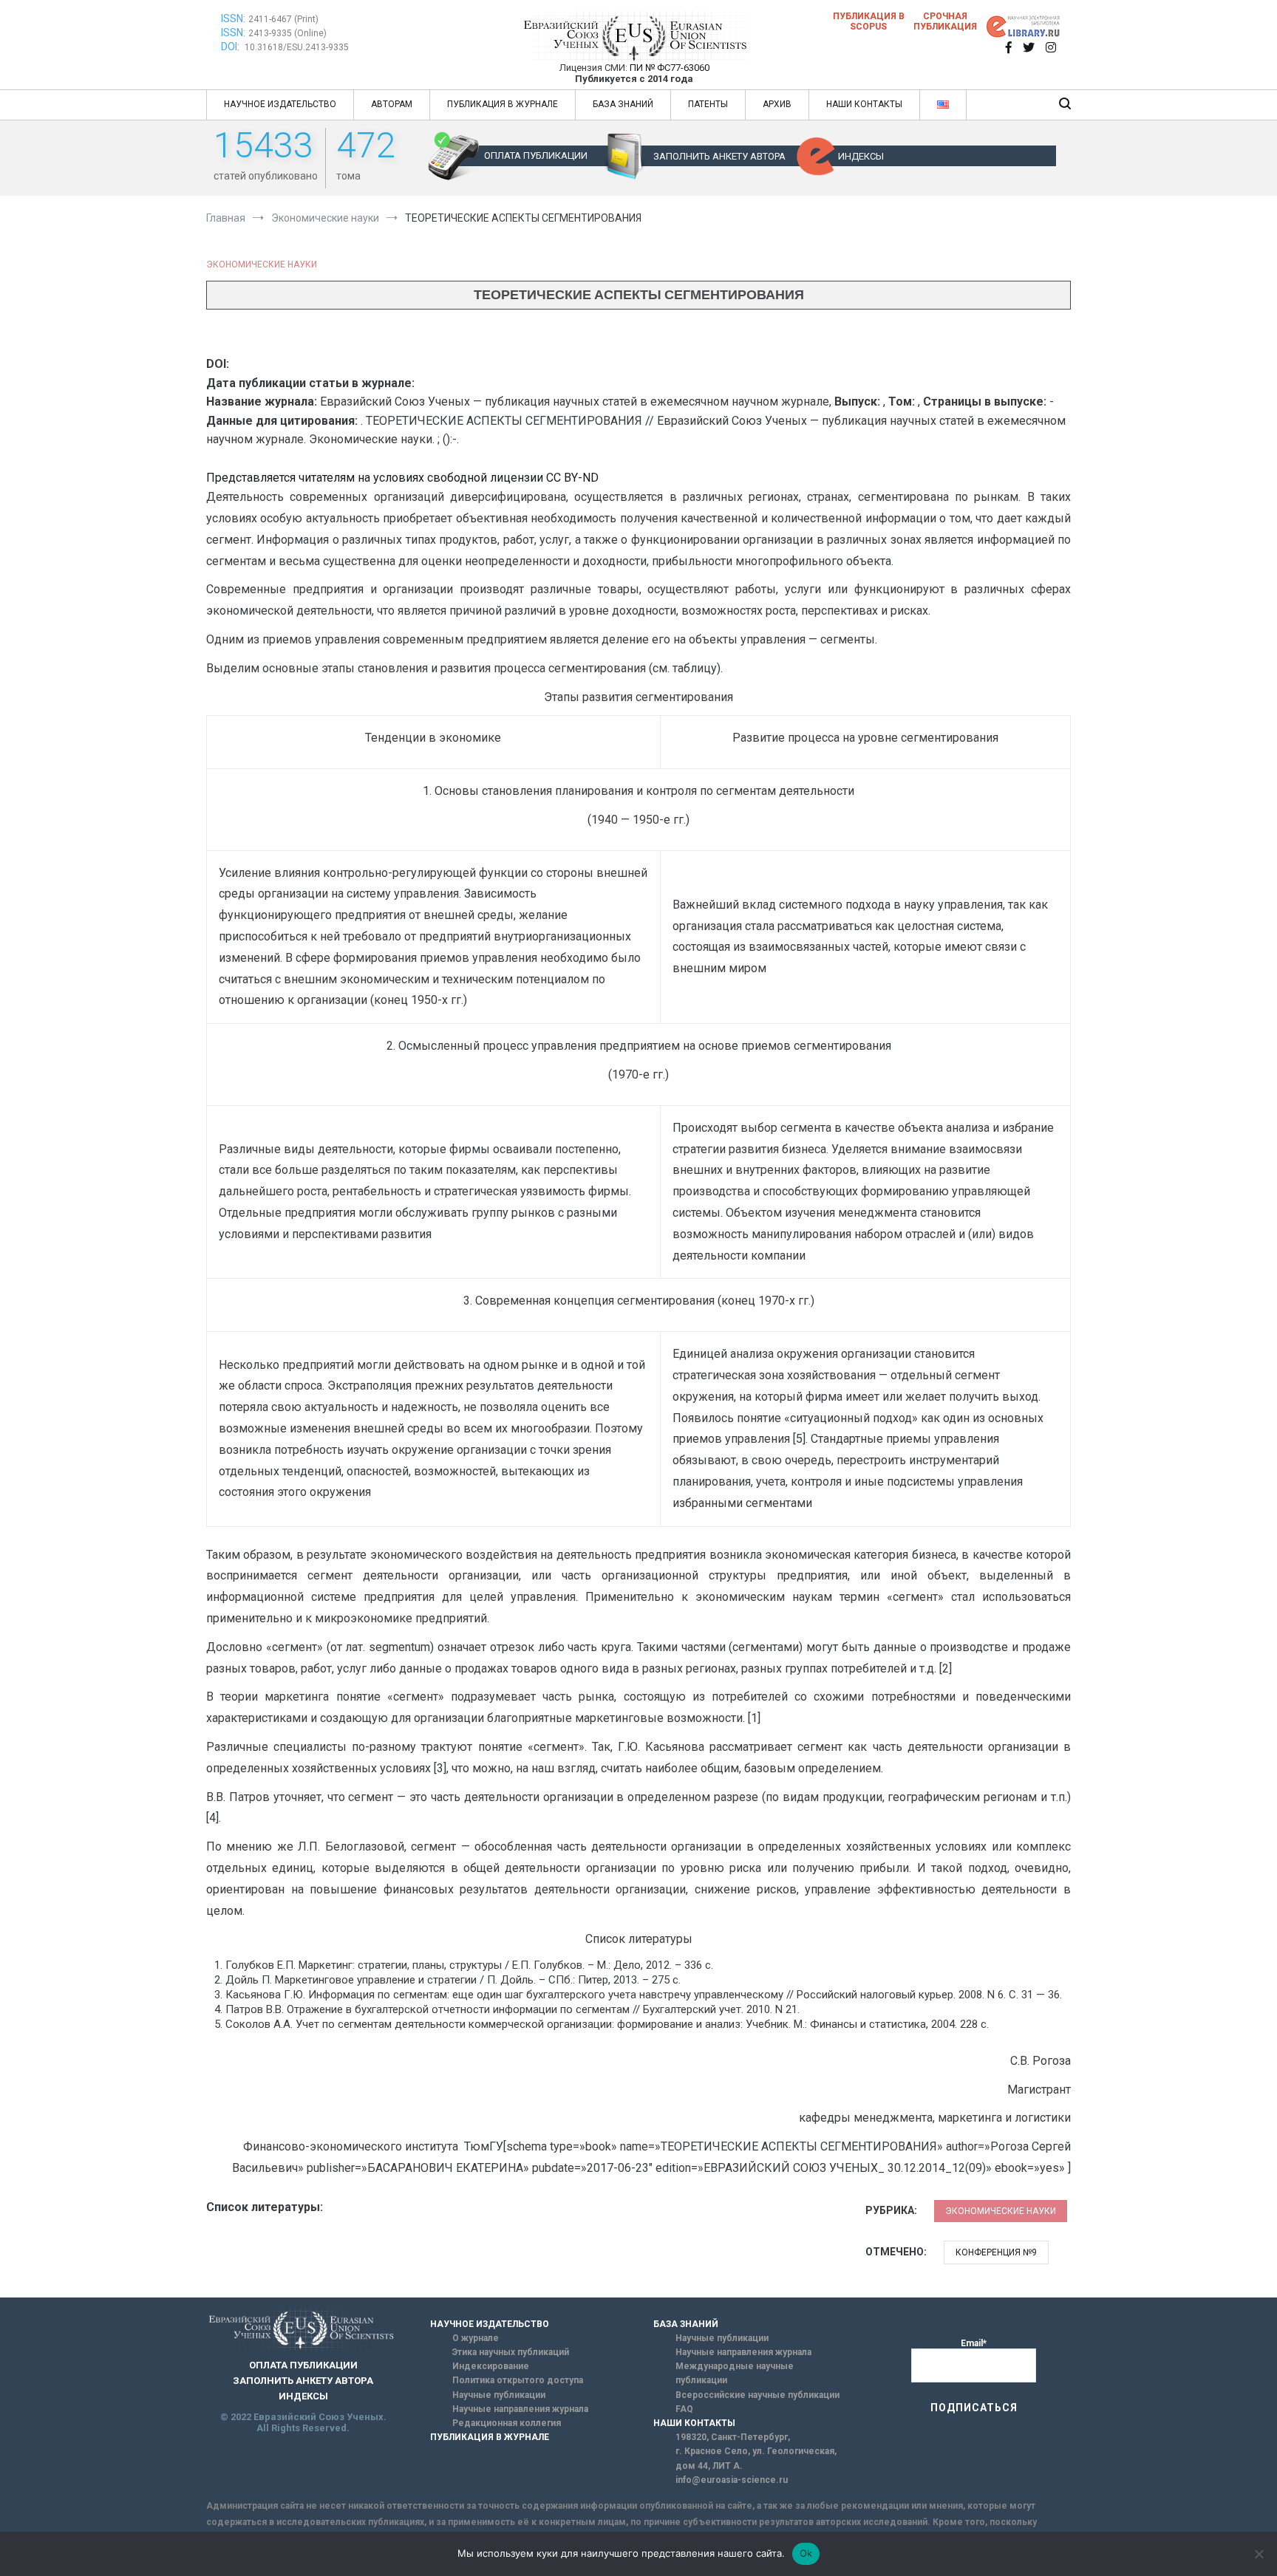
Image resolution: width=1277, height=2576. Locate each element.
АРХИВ (777, 104)
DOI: (231, 47)
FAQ (684, 2409)
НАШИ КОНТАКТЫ (864, 104)
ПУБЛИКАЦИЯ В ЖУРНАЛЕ (503, 104)
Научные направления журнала (520, 2409)
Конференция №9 (996, 2252)
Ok (806, 2553)
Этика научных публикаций (511, 2352)
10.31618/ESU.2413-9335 (297, 47)
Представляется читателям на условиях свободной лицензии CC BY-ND (402, 478)
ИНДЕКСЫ (861, 156)
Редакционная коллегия (507, 2423)
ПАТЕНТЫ (708, 104)
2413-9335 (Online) (287, 33)
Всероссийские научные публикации (757, 2395)
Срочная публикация (945, 21)
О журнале (476, 2338)
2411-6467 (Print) (283, 19)
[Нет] (1259, 2554)
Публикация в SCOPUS (869, 21)
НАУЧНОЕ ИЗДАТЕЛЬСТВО (280, 104)
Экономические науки (262, 264)
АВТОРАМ (392, 104)
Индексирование (491, 2366)
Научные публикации (499, 2395)
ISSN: (233, 18)
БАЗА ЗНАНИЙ (623, 104)
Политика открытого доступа (518, 2380)
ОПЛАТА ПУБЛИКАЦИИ (536, 156)
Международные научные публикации (735, 2373)
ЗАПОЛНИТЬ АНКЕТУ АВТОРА (719, 156)
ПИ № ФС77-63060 (670, 68)
